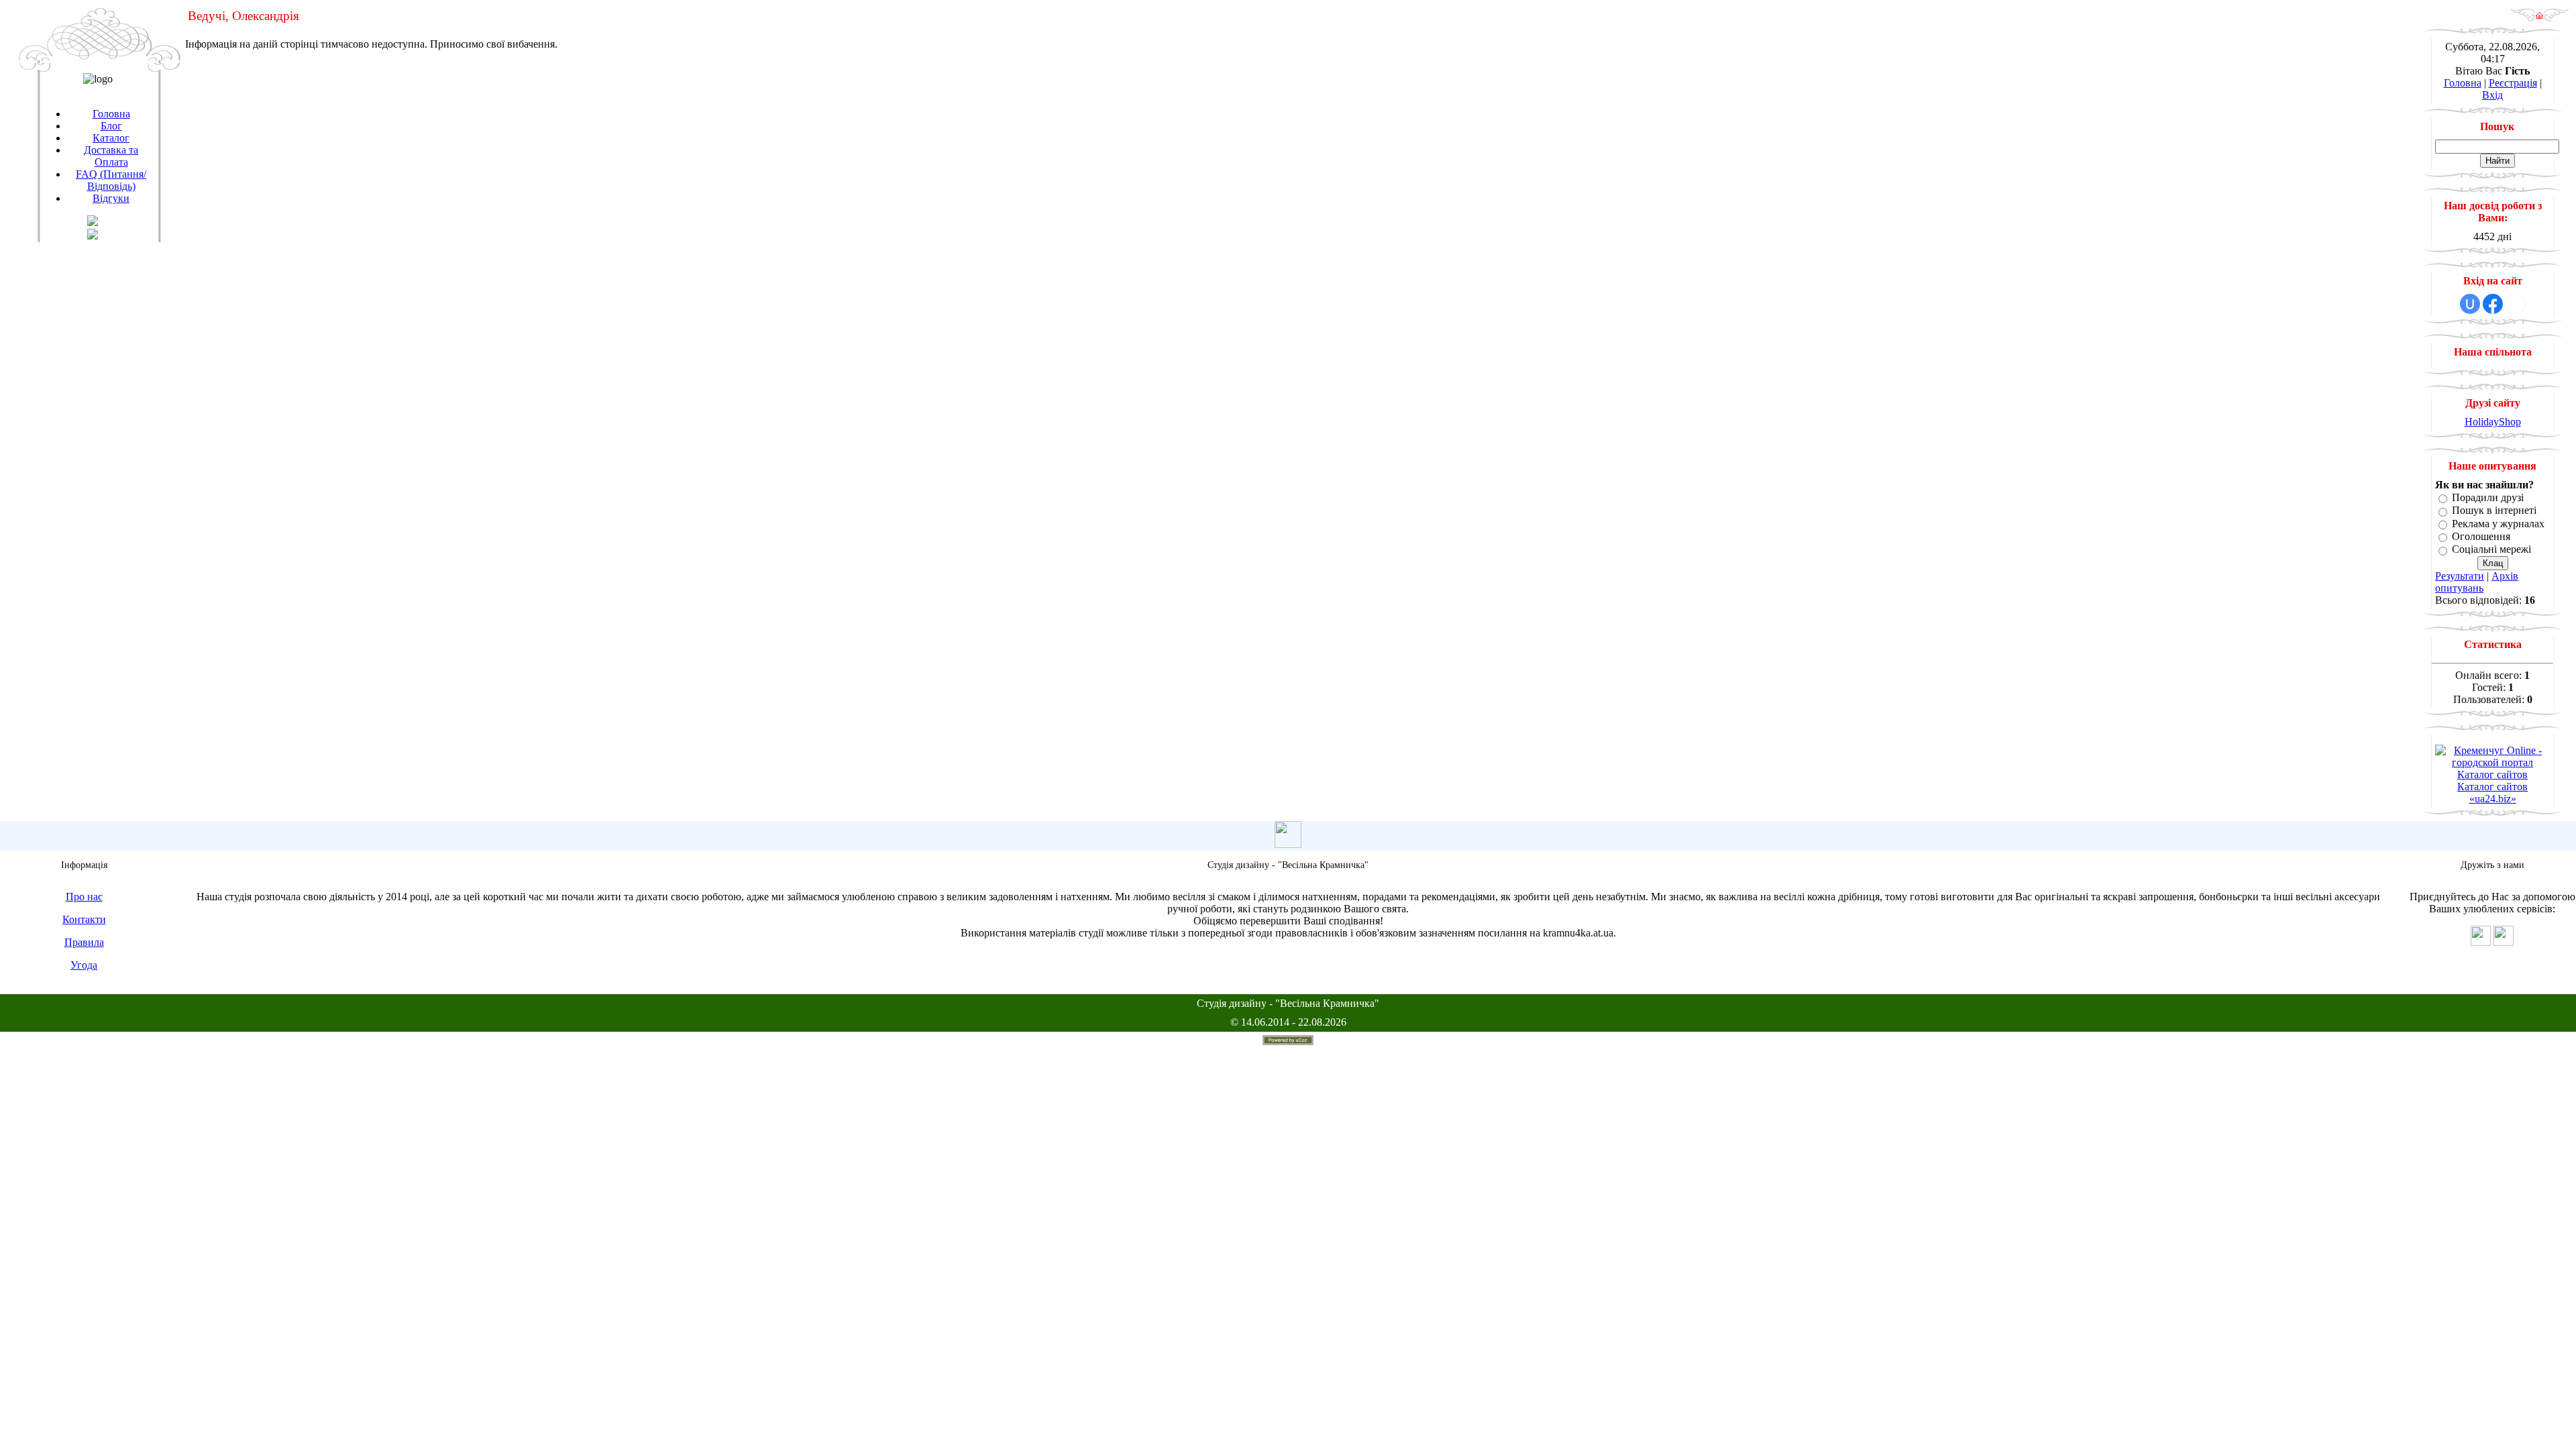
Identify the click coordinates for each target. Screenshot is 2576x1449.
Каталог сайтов (2492, 774)
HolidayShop (2493, 422)
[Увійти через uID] (2470, 304)
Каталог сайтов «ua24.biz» (2492, 793)
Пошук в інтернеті (2494, 511)
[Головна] (2539, 18)
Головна (2463, 83)
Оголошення (2481, 536)
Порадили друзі (2488, 497)
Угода (84, 965)
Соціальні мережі (2491, 550)
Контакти (84, 919)
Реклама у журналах (2498, 524)
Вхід (2492, 95)
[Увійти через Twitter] (2516, 304)
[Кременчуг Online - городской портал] (2492, 762)
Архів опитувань (2477, 582)
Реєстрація (2513, 83)
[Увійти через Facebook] (2493, 304)
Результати (2460, 576)
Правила (84, 942)
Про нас (84, 897)
